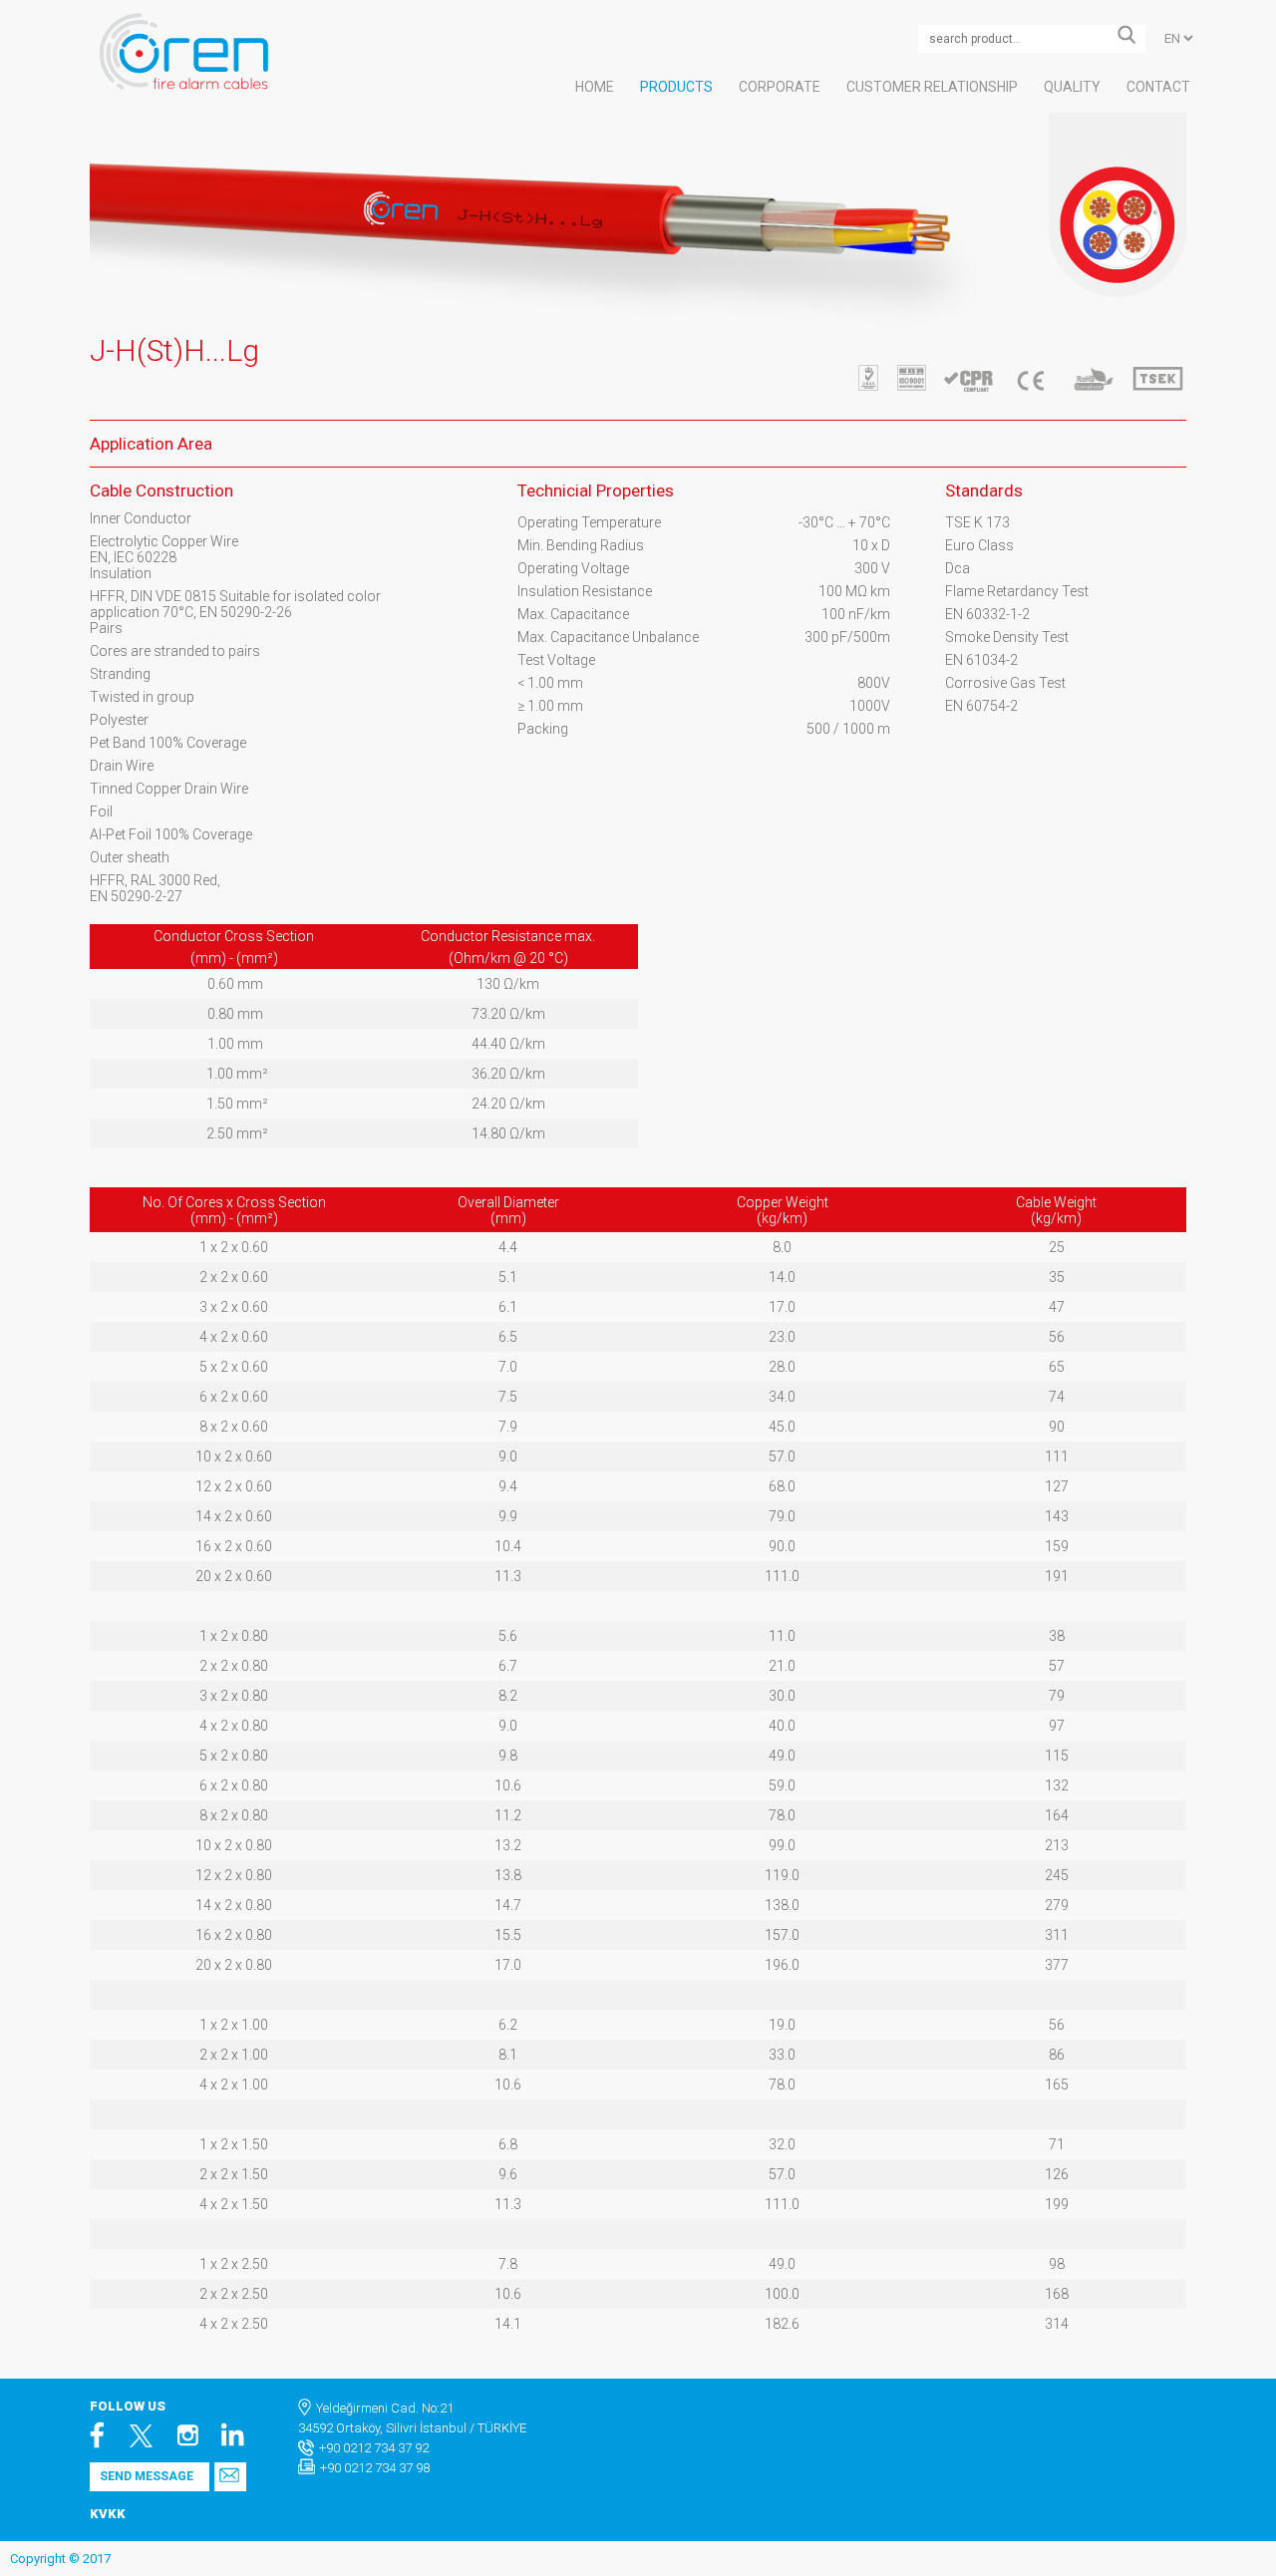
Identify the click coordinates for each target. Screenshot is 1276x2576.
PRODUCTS (676, 87)
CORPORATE (780, 87)
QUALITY (1072, 87)
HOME (595, 87)
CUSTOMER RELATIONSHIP (932, 87)
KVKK (108, 2514)
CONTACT (1158, 87)
